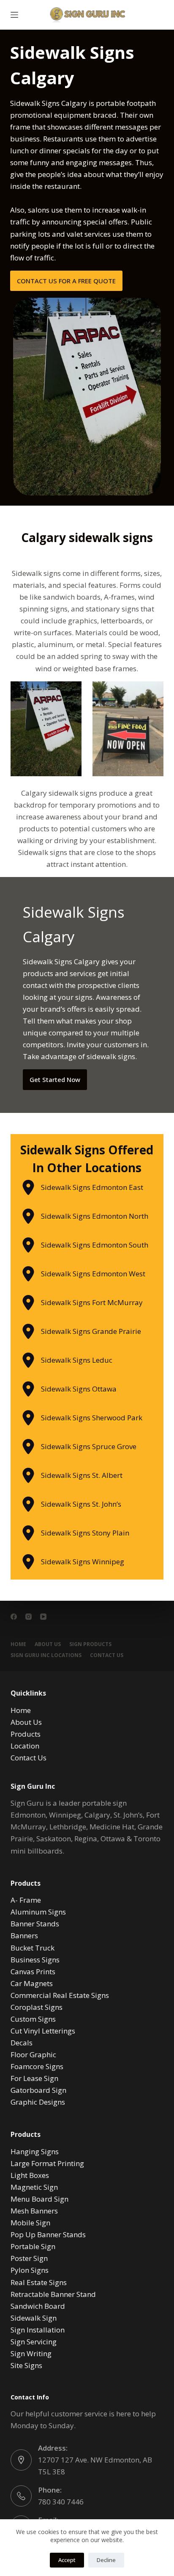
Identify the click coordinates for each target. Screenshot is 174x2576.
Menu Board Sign (39, 2199)
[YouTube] (43, 1617)
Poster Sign (29, 2258)
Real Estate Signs (39, 2282)
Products (26, 1734)
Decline (106, 2560)
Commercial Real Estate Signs (60, 1995)
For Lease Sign (34, 2078)
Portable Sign (33, 2246)
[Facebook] (14, 1617)
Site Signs (26, 2365)
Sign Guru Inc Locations (46, 1655)
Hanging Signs (35, 2151)
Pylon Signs (30, 2270)
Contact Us (107, 1655)
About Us (48, 1644)
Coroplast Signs (37, 2007)
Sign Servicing (34, 2342)
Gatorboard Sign (38, 2090)
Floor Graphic (33, 2054)
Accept (67, 2560)
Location (25, 1746)
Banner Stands (35, 1924)
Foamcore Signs (37, 2066)
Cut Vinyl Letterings (43, 2031)
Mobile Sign (30, 2223)
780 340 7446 (61, 2502)
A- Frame (26, 1900)
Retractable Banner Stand (53, 2294)
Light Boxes (30, 2175)
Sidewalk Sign (34, 2318)
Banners (24, 1935)
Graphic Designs (38, 2102)
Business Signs (35, 1960)
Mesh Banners (34, 2211)
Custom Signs (33, 2019)
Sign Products (90, 1644)
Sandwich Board (38, 2306)
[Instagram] (29, 1617)
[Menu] (14, 15)
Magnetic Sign (34, 2187)
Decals (22, 2043)
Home (18, 1644)
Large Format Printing (47, 2163)
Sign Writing (31, 2353)
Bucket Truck (33, 1948)
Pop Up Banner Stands (48, 2234)
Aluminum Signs (38, 1912)
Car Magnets (32, 1983)
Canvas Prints (33, 1971)
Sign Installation (38, 2330)
